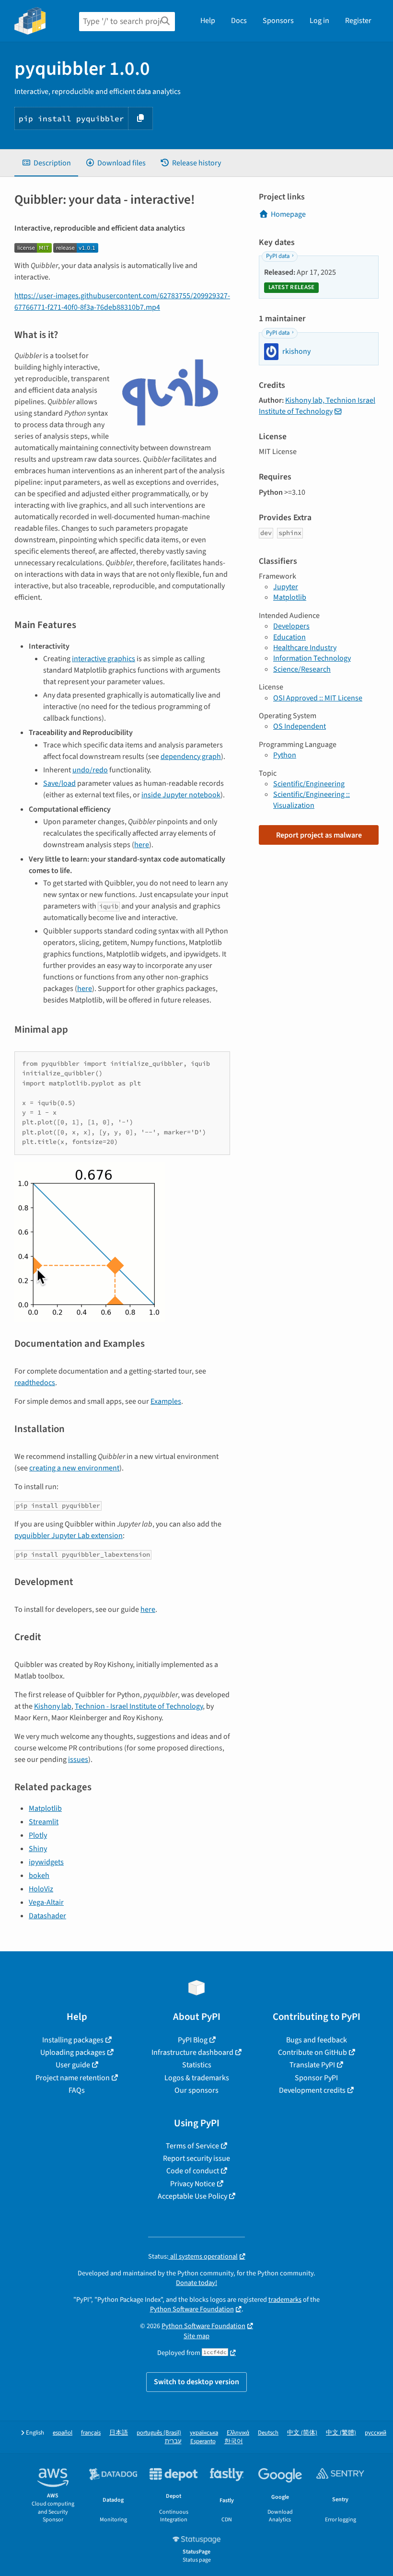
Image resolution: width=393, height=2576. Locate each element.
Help (208, 21)
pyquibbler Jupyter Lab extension (69, 1536)
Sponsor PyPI (316, 2078)
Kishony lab (53, 1706)
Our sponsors (196, 2090)
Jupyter (286, 587)
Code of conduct (193, 2171)
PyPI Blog (193, 2040)
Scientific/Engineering (309, 784)
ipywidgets (46, 1862)
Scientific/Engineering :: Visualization (312, 800)
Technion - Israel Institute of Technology (139, 1706)
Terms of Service (192, 2146)
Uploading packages (73, 2052)
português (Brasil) (159, 2433)
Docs (239, 21)
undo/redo (90, 770)
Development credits (312, 2090)
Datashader (47, 1916)
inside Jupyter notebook (181, 795)
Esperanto (203, 2442)
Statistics (197, 2065)
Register (358, 21)
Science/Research (302, 669)
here (142, 845)
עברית (173, 2442)
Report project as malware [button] (319, 835)
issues (78, 1760)
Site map (196, 2336)
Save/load (59, 783)
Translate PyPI (312, 2065)
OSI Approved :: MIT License (318, 698)
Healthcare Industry (305, 648)
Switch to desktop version (196, 2382)
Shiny (38, 1849)
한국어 (234, 2442)
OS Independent (300, 726)
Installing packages (73, 2040)
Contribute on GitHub (312, 2052)
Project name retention (73, 2078)
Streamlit (44, 1822)
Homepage (288, 214)
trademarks (285, 2300)
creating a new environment (74, 1468)
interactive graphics (104, 659)
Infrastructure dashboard (192, 2052)
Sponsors (278, 21)
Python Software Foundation (192, 2309)
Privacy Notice (193, 2184)
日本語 (119, 2433)
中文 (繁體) (341, 2433)
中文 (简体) (302, 2433)
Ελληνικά (238, 2433)
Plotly (38, 1835)
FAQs (77, 2090)
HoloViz (41, 1889)
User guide (73, 2065)
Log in (319, 21)
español (63, 2433)
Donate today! (196, 2283)
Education (289, 637)
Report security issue (196, 2158)
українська (204, 2433)
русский (376, 2433)
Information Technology (312, 658)
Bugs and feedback (317, 2040)
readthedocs (35, 1383)
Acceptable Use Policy (192, 2196)
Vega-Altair (46, 1902)
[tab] (46, 163)
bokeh (39, 1876)
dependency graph (191, 757)
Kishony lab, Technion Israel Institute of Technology (317, 406)
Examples (166, 1401)
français (91, 2433)
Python (285, 755)
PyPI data (278, 256)
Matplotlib (45, 1808)
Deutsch (268, 2433)
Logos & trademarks (197, 2078)
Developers (291, 626)
